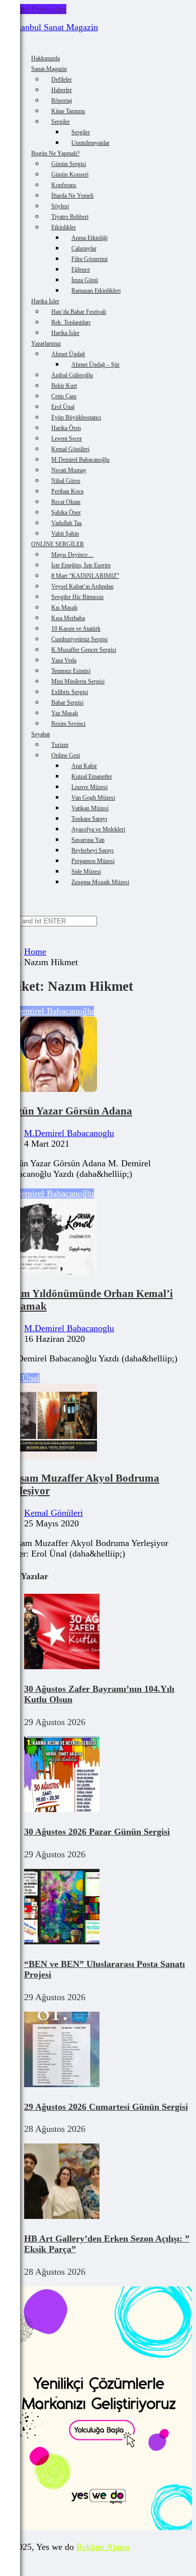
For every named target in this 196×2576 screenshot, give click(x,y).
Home (35, 952)
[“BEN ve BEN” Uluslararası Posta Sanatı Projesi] (62, 1941)
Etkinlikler (64, 227)
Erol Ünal (22, 1378)
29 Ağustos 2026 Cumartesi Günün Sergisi (106, 2107)
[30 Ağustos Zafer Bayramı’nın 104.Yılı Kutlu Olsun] (62, 1666)
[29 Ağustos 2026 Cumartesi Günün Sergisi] (62, 2084)
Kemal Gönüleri (54, 1513)
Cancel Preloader (35, 9)
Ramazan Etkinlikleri (96, 291)
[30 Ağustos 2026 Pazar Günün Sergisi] (62, 1809)
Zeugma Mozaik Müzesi (100, 882)
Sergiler (61, 122)
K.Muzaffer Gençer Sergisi (84, 650)
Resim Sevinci (68, 724)
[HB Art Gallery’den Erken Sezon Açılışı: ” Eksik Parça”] (62, 2216)
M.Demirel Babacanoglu (69, 1133)
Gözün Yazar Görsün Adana (68, 1111)
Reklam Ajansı (103, 2547)
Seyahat (40, 734)
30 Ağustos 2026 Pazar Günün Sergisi (97, 1832)
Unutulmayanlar (90, 143)
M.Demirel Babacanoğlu (49, 1011)
